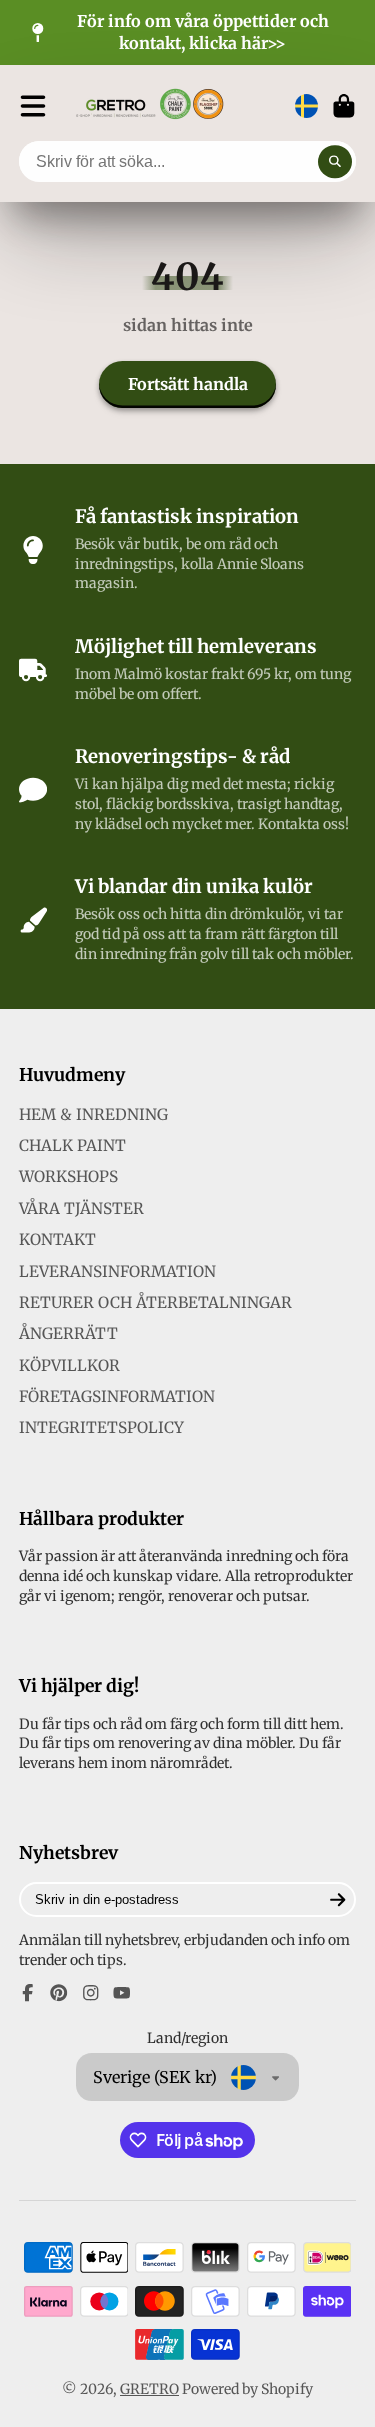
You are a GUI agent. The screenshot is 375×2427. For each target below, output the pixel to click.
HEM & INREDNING (93, 1114)
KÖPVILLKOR (69, 1365)
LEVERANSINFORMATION (117, 1271)
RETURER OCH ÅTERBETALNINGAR (155, 1302)
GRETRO (149, 2389)
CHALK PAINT (72, 1145)
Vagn (344, 106)
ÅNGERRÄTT (68, 1333)
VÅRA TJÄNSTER (81, 1208)
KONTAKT (57, 1239)
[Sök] (335, 162)
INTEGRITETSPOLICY (101, 1427)
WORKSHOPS (68, 1176)
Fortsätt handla (188, 384)
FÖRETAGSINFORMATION (117, 1396)
